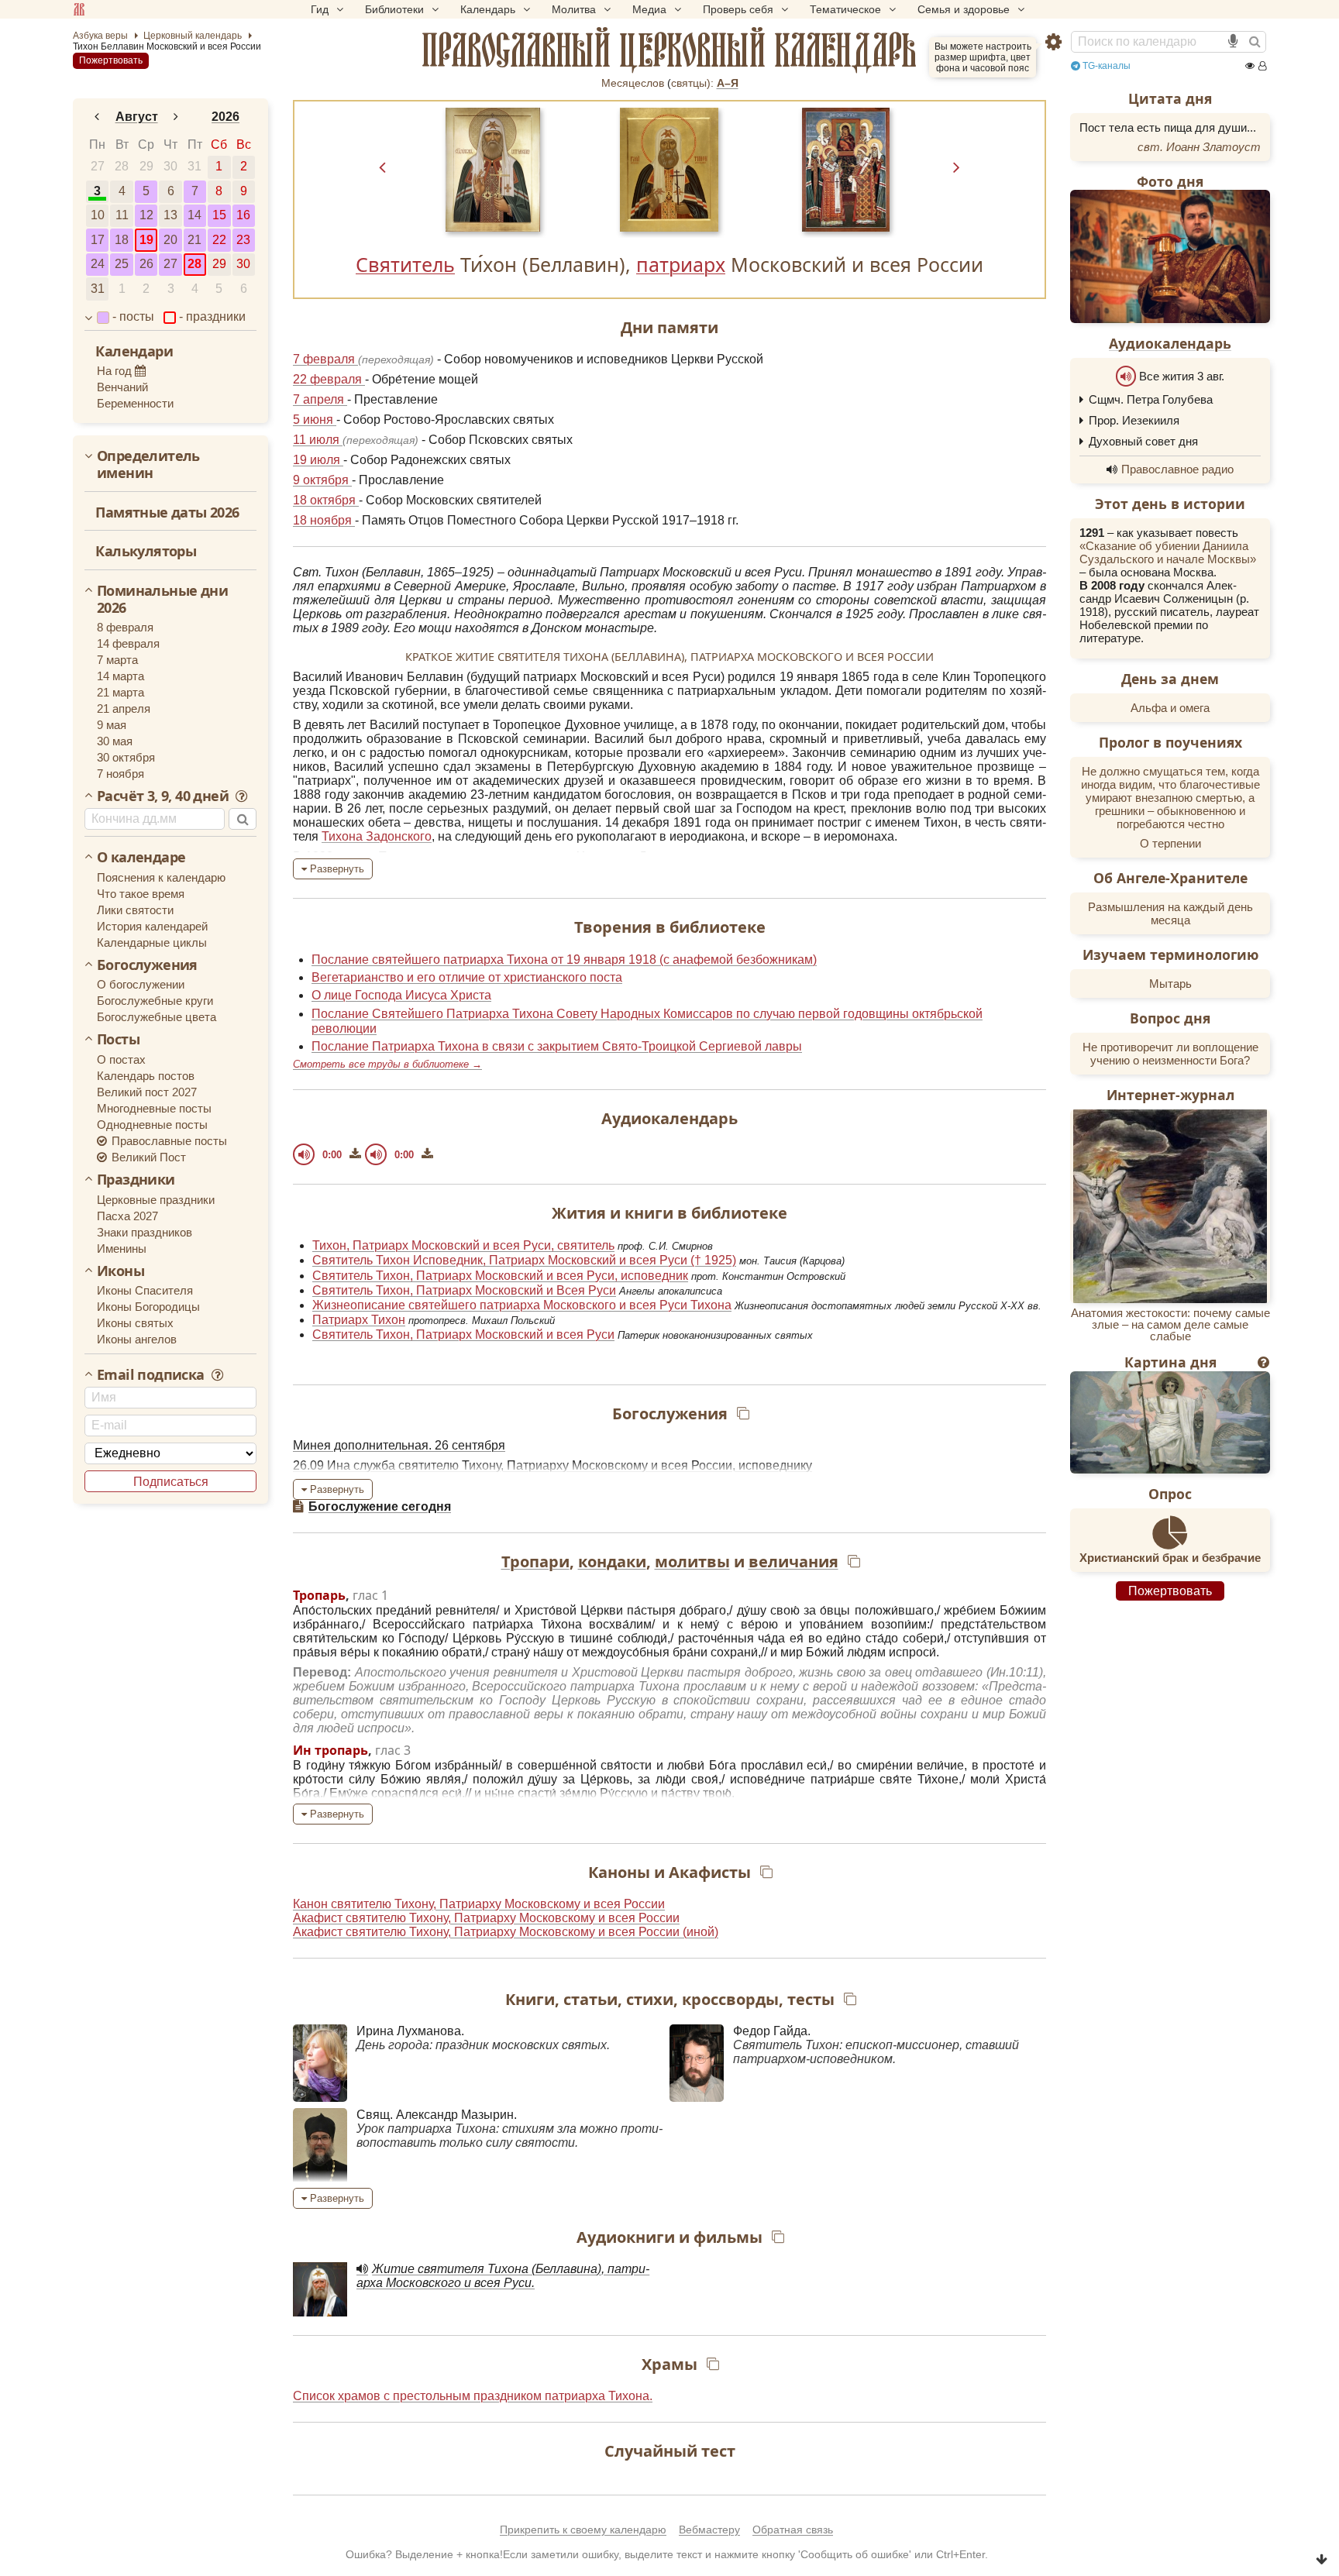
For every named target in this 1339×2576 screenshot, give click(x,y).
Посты (118, 1040)
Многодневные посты (154, 1108)
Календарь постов (146, 1076)
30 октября (126, 757)
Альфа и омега (1170, 708)
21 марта (120, 692)
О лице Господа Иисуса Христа (401, 995)
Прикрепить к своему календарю (583, 2530)
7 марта (117, 660)
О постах (121, 1059)
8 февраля (125, 627)
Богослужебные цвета (157, 1017)
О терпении (1170, 843)
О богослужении (141, 984)
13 (170, 215)
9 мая (112, 725)
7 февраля (325, 359)
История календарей (152, 926)
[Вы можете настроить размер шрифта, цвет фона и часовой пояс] (1053, 42)
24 (98, 264)
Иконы (120, 1271)
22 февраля (329, 379)
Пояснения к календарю (161, 877)
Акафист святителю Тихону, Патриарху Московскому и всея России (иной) (506, 1932)
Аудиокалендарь (1170, 343)
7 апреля (320, 399)
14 (194, 215)
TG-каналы (1105, 66)
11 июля (318, 440)
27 (98, 166)
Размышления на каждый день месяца (1170, 913)
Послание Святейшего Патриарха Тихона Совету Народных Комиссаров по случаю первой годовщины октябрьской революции (647, 1021)
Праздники (136, 1180)
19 (146, 240)
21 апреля (124, 708)
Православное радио (1177, 469)
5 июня (315, 420)
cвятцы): (692, 83)
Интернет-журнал (1170, 1095)
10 (98, 215)
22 (219, 240)
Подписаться (171, 1482)
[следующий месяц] (177, 117)
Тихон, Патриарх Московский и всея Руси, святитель (463, 1245)
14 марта (120, 676)
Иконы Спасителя (145, 1290)
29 (146, 166)
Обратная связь (793, 2530)
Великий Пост (147, 1157)
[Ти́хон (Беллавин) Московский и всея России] (493, 170)
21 (194, 240)
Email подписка (152, 1375)
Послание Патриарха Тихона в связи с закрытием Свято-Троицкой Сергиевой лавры (557, 1046)
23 (243, 240)
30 (170, 166)
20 (170, 240)
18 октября (326, 500)
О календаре (141, 858)
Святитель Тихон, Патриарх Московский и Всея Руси (464, 1290)
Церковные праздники (156, 1200)
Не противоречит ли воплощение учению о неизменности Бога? (1170, 1054)
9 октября (322, 480)
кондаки (612, 1561)
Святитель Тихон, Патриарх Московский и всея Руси (463, 1334)
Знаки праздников (145, 1232)
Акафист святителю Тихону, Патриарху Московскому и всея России (486, 1918)
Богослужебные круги (155, 1001)
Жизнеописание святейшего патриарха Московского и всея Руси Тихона (522, 1305)
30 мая (115, 741)
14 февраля (128, 643)
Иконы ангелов (137, 1339)
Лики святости (135, 910)
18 (122, 240)
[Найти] (1255, 42)
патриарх (681, 264)
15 (219, 215)
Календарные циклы (152, 942)
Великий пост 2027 (147, 1092)
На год (116, 371)
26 (146, 264)
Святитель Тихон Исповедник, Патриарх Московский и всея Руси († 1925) (524, 1260)
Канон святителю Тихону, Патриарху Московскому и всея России (479, 1904)
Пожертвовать (111, 60)
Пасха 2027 (127, 1216)
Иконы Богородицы (148, 1307)
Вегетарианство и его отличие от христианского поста (467, 977)
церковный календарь (669, 50)
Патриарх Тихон (359, 1320)
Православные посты (168, 1141)
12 (146, 215)
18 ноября (324, 520)
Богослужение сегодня (380, 1506)
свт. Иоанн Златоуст (1199, 147)
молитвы (692, 1561)
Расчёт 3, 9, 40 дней (164, 796)
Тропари (535, 1561)
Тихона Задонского (377, 836)
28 (122, 166)
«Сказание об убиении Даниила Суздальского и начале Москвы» (1168, 552)
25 (122, 264)
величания (793, 1561)
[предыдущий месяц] (97, 117)
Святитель (405, 264)
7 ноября (120, 774)
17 (98, 240)
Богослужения (147, 965)
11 (122, 215)
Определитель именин (148, 464)
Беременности (135, 403)
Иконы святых (135, 1323)
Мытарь (1170, 984)
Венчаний (122, 387)
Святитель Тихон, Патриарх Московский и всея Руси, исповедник (500, 1276)
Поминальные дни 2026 (162, 599)
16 (243, 215)
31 (194, 166)
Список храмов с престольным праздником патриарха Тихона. (473, 2396)
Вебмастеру (709, 2530)
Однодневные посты (152, 1125)
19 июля (318, 460)
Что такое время (141, 894)
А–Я (728, 83)
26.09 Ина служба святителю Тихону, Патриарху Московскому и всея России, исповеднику (552, 1465)
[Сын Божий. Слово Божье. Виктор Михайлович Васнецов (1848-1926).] (1170, 1422)
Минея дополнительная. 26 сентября (399, 1445)
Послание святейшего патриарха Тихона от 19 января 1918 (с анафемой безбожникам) (564, 960)
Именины (122, 1248)
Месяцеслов (633, 83)
